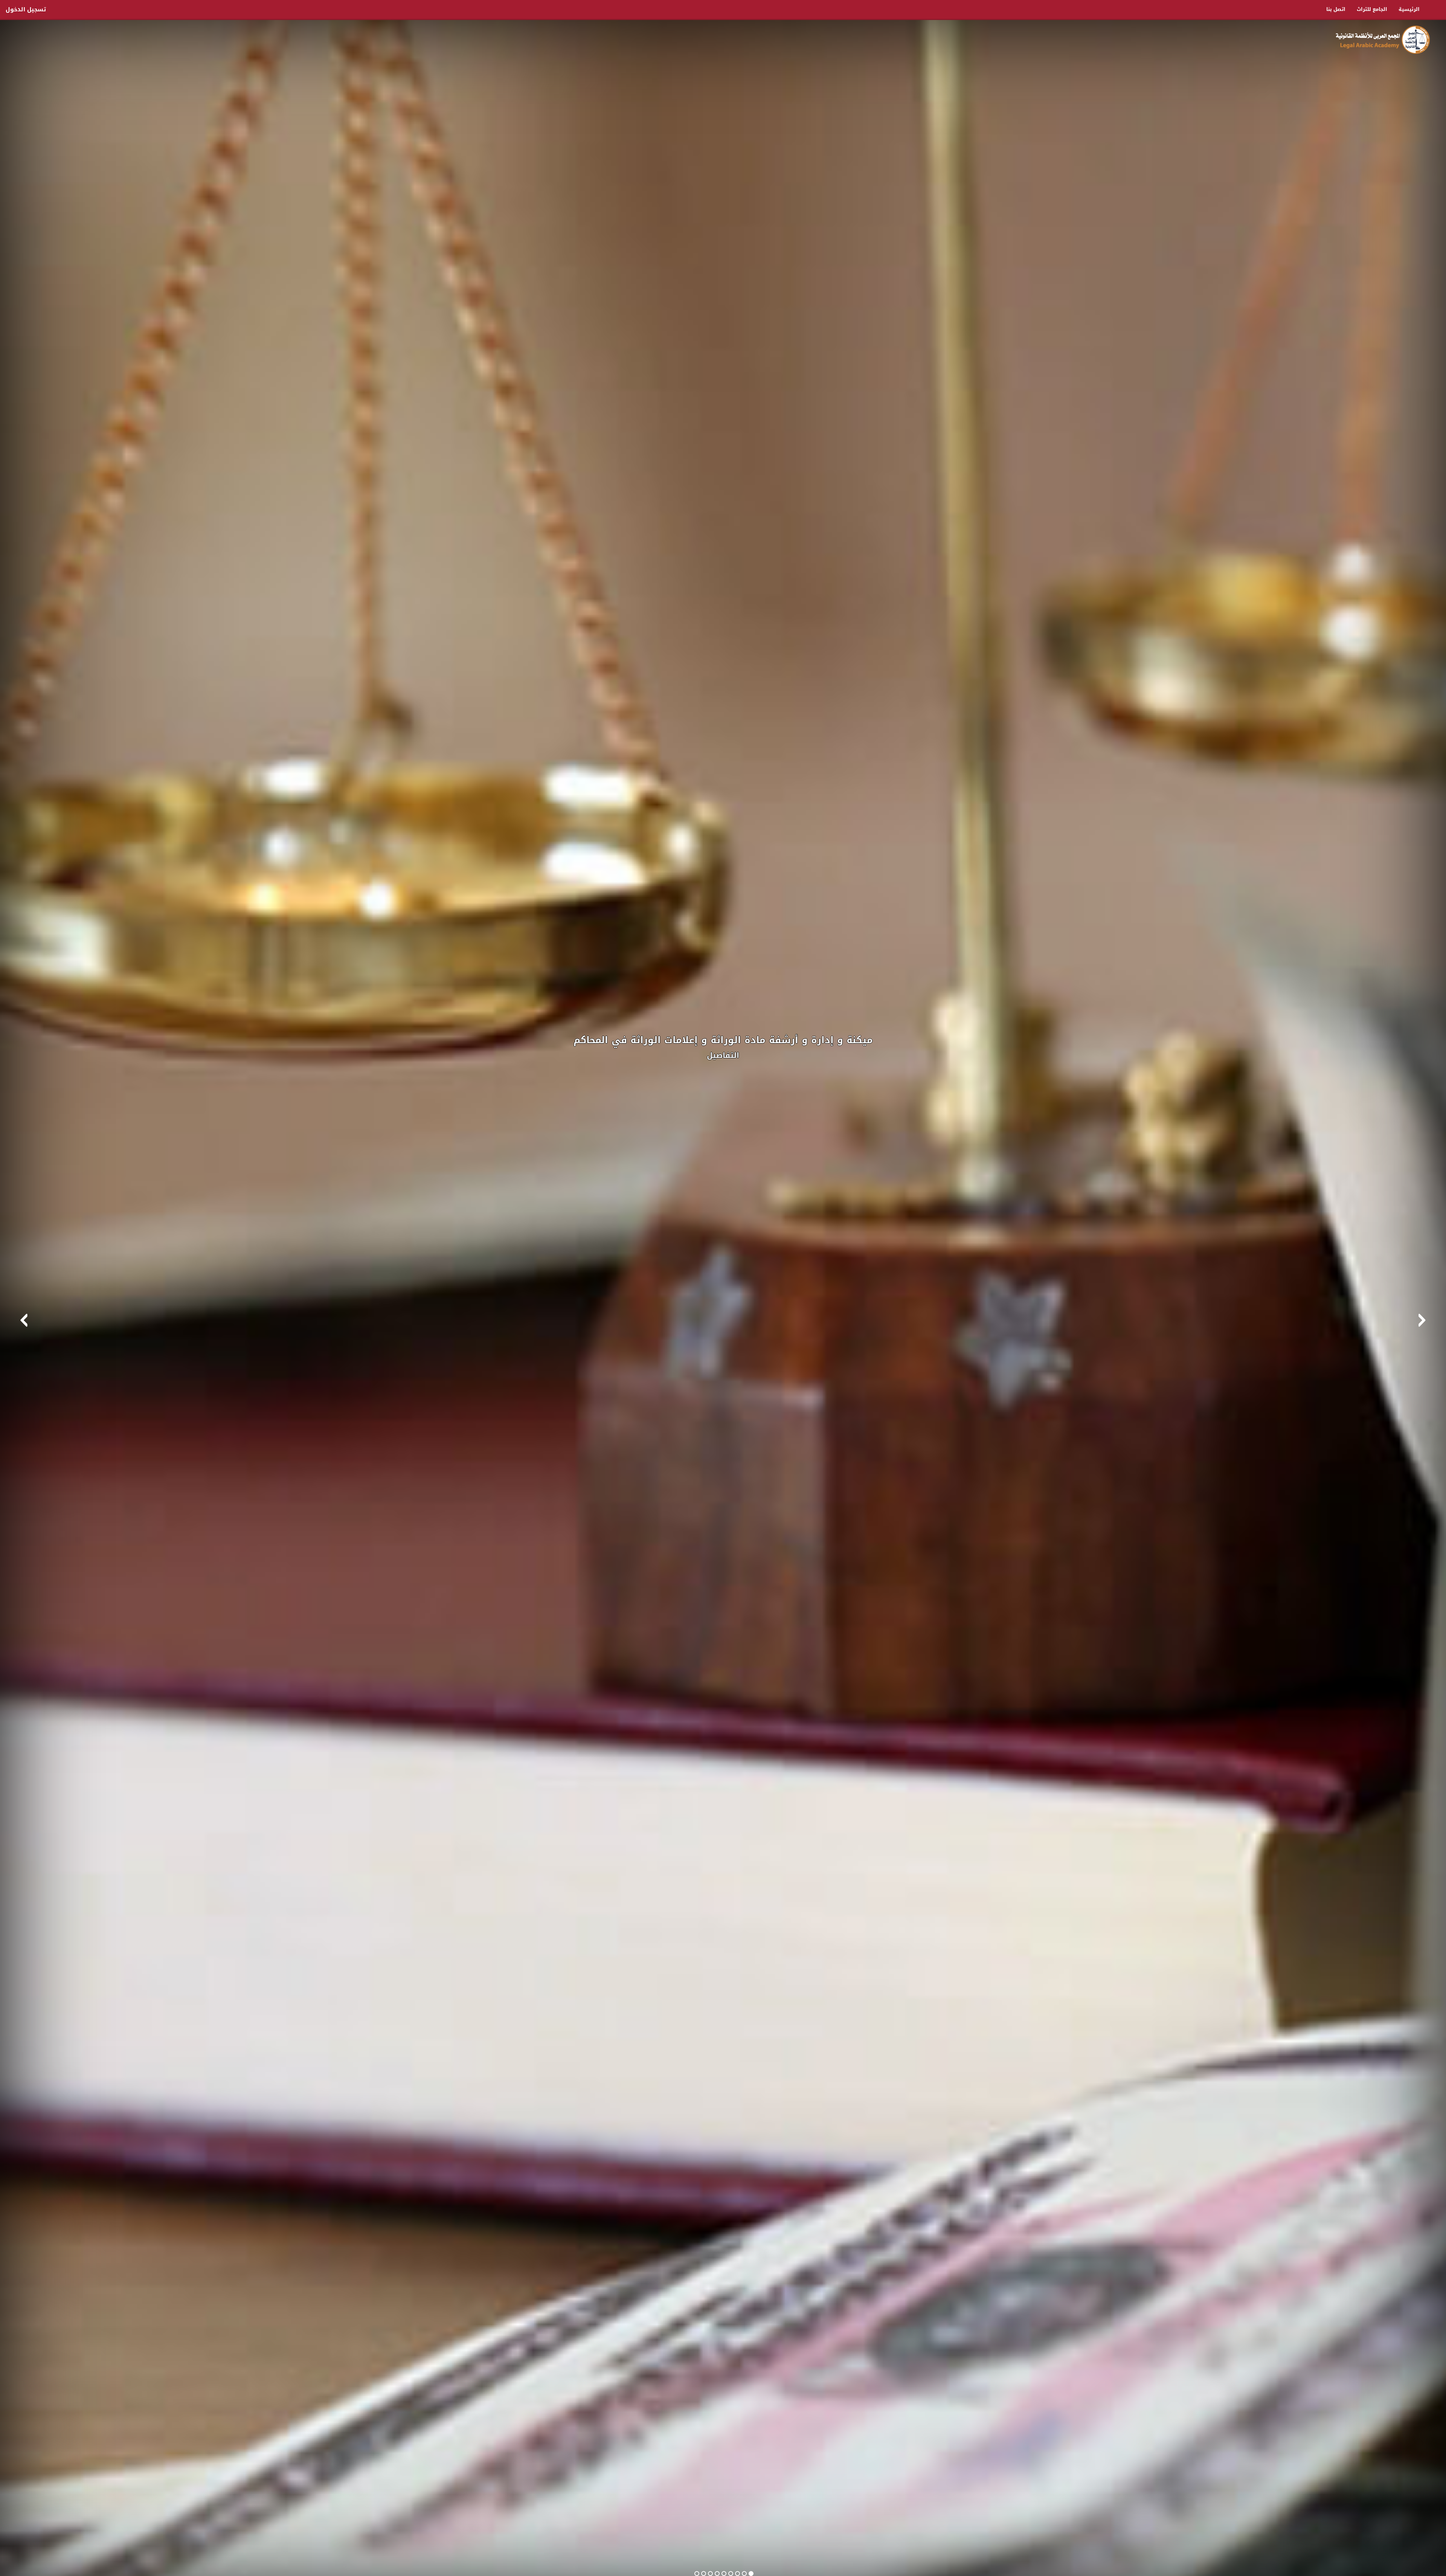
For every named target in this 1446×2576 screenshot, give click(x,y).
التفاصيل (723, 1055)
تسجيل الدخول (26, 9)
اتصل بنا (1336, 9)
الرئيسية (1409, 9)
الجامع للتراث (1372, 9)
